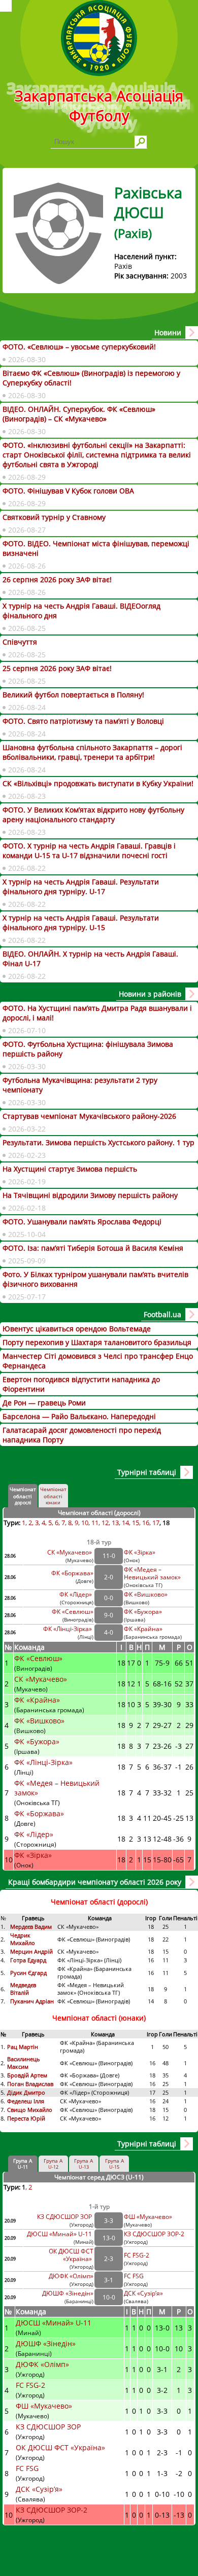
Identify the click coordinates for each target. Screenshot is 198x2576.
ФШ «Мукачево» (148, 2217)
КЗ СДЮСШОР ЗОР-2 (154, 2234)
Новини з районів (150, 994)
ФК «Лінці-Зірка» (68, 1629)
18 (166, 1523)
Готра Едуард (28, 1960)
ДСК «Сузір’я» (143, 2293)
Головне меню (6, 6)
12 (105, 1523)
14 (125, 1523)
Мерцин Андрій (32, 1951)
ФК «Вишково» (146, 1594)
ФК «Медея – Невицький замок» (152, 1573)
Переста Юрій (26, 2118)
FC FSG (135, 2276)
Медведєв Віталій (23, 1989)
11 (95, 1523)
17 (156, 1523)
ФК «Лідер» (76, 1594)
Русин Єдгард (29, 1973)
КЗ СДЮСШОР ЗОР (65, 2217)
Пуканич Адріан (32, 2001)
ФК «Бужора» (143, 1612)
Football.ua (162, 1314)
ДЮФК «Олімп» (71, 2276)
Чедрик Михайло (23, 1939)
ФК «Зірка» (140, 1552)
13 (115, 1523)
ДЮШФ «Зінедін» (68, 2293)
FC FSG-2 (137, 2255)
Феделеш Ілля (26, 2101)
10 (85, 1523)
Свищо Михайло (30, 2110)
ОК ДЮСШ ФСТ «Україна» (71, 2255)
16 (146, 1523)
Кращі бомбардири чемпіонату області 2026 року (95, 1882)
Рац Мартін (23, 2047)
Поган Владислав (31, 2084)
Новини (168, 332)
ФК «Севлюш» (73, 1612)
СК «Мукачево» (70, 1552)
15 (136, 1523)
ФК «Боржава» (72, 1573)
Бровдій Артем (27, 2075)
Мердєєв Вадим (32, 1927)
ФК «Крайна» (144, 1629)
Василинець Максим (24, 2063)
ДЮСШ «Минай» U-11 (60, 2234)
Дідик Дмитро (27, 2092)
